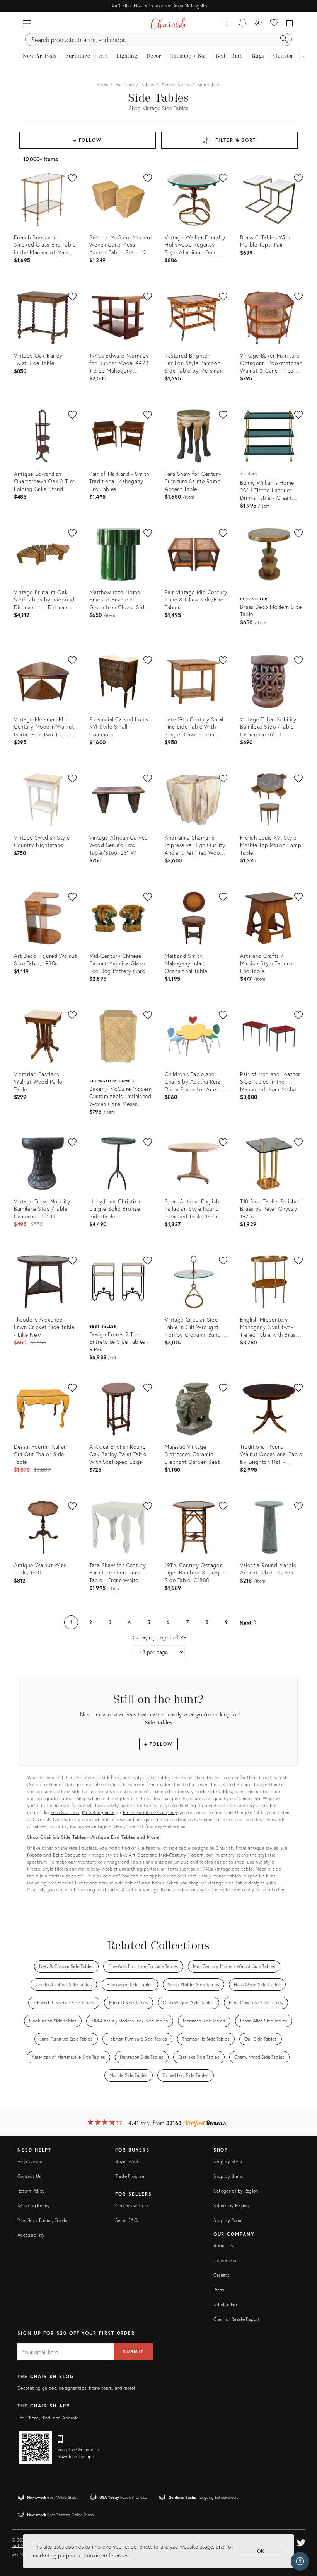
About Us (223, 2246)
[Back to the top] (302, 2535)
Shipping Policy (33, 2205)
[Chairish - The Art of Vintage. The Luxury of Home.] (168, 23)
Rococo (35, 1855)
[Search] (284, 39)
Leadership (225, 2260)
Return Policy (31, 2191)
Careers (222, 2275)
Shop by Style (228, 2161)
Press (219, 2290)
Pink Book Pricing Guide (42, 2220)
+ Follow (88, 140)
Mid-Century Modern (181, 1855)
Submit (133, 2352)
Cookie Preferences (106, 2555)
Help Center (30, 2161)
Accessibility (31, 2235)
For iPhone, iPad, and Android (48, 2418)
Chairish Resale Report (237, 2319)
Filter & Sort (236, 140)
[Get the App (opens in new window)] (36, 2447)
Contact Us (29, 2176)
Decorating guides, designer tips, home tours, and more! (76, 2388)
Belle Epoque (67, 1855)
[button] (27, 23)
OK (261, 2551)
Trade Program (130, 2176)
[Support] (300, 2561)
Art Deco (138, 1855)
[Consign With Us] (259, 23)
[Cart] (290, 23)
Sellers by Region (231, 2205)
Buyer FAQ (126, 2161)
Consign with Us (132, 2205)
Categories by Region (236, 2191)
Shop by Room (228, 2220)
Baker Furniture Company (150, 1812)
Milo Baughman (98, 1812)
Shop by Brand (229, 2176)
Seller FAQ (126, 2220)
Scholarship (225, 2304)
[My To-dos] (243, 23)
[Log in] (227, 23)
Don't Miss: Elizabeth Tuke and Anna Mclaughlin (158, 6)
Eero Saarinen (65, 1812)
